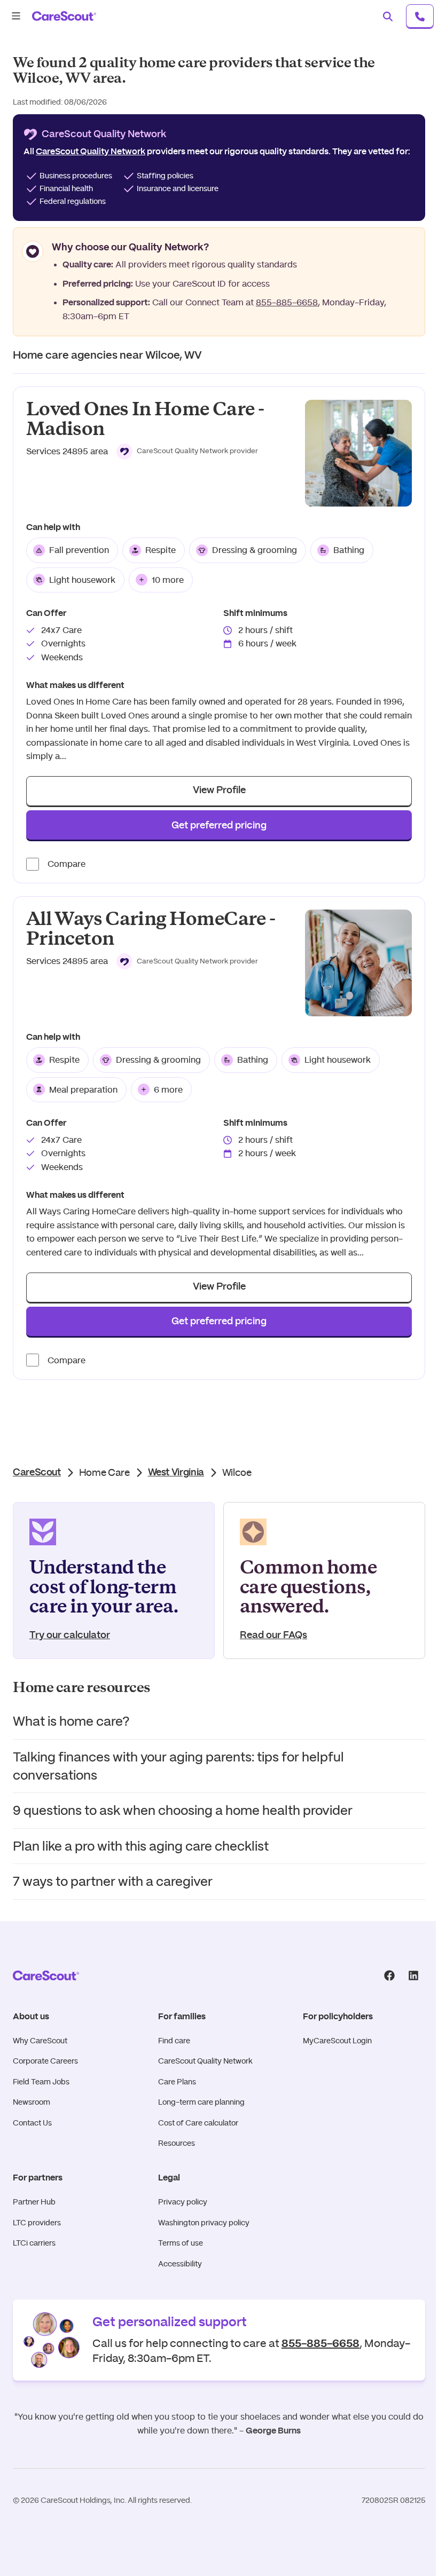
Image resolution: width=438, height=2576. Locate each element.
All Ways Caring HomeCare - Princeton (151, 929)
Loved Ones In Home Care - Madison (145, 419)
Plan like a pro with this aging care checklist (141, 1846)
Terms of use (181, 2243)
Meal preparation (83, 1090)
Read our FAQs (273, 1635)
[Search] (388, 16)
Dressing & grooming (255, 550)
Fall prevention (79, 550)
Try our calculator (70, 1635)
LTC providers (37, 2223)
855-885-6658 (287, 302)
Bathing (349, 550)
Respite (161, 550)
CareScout (37, 1473)
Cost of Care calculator (198, 2123)
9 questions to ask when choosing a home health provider (183, 1810)
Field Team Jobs (41, 2082)
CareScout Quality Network (205, 2061)
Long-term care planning (201, 2102)
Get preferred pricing (219, 826)
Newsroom (32, 2102)
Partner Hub (34, 2202)
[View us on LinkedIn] (413, 1976)
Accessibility (180, 2264)
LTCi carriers (34, 2243)
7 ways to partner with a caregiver (113, 1881)
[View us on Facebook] (389, 1976)
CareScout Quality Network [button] (91, 152)
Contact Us (32, 2123)
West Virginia (176, 1473)
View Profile (219, 791)
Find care (174, 2041)
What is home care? (71, 1721)
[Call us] (420, 16)
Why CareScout (40, 2041)
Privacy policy (183, 2202)
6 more (168, 1090)
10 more (168, 580)
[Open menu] (16, 16)
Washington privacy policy (204, 2223)
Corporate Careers (45, 2061)
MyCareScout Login (337, 2041)
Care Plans (177, 2082)
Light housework (82, 580)
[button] (187, 452)
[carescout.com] (64, 16)
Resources (177, 2143)
